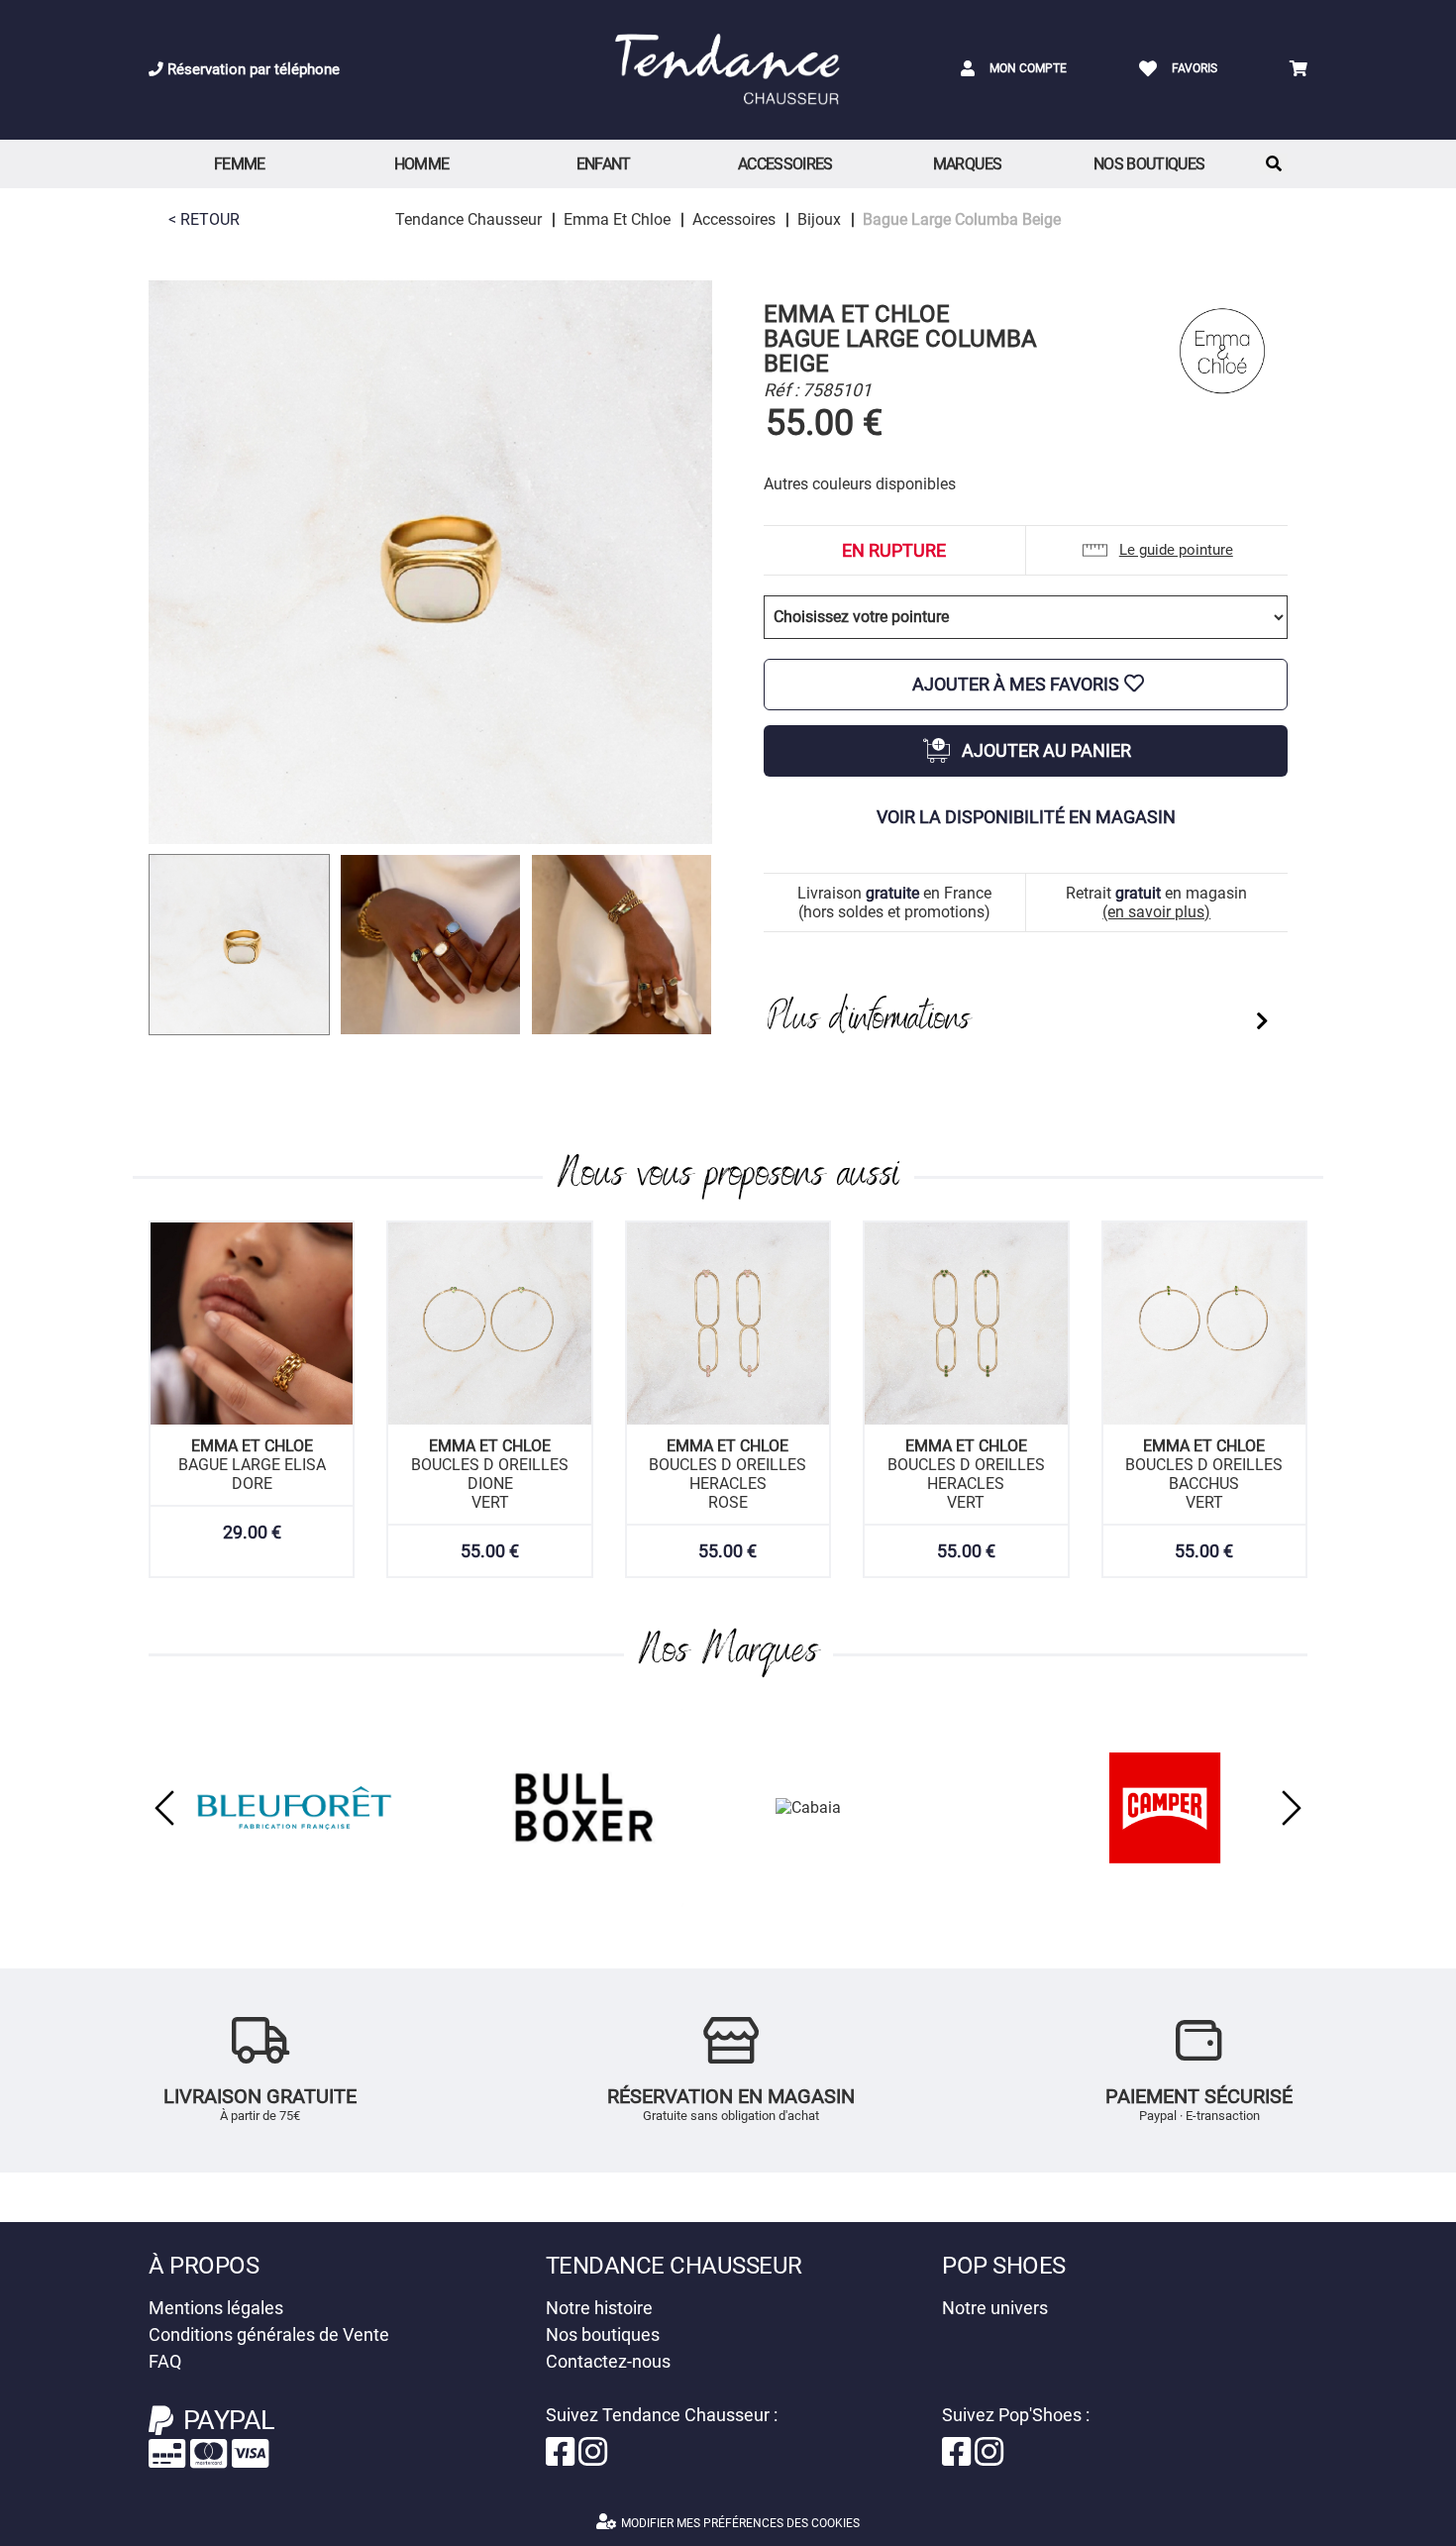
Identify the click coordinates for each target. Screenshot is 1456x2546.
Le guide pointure (1176, 550)
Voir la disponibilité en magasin (1026, 817)
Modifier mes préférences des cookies (740, 2523)
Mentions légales (216, 2308)
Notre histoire (599, 2308)
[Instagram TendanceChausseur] (593, 2458)
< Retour (204, 219)
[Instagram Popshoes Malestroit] (989, 2458)
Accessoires (785, 164)
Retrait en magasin (1156, 902)
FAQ (165, 2361)
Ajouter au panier (1046, 750)
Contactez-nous (608, 2361)
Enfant (604, 164)
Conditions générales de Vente (269, 2334)
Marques (968, 164)
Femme (240, 164)
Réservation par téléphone (252, 69)
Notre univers (995, 2308)
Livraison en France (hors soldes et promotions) (894, 902)
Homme (422, 164)
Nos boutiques (1149, 164)
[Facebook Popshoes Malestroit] (958, 2458)
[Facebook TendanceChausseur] (562, 2458)
